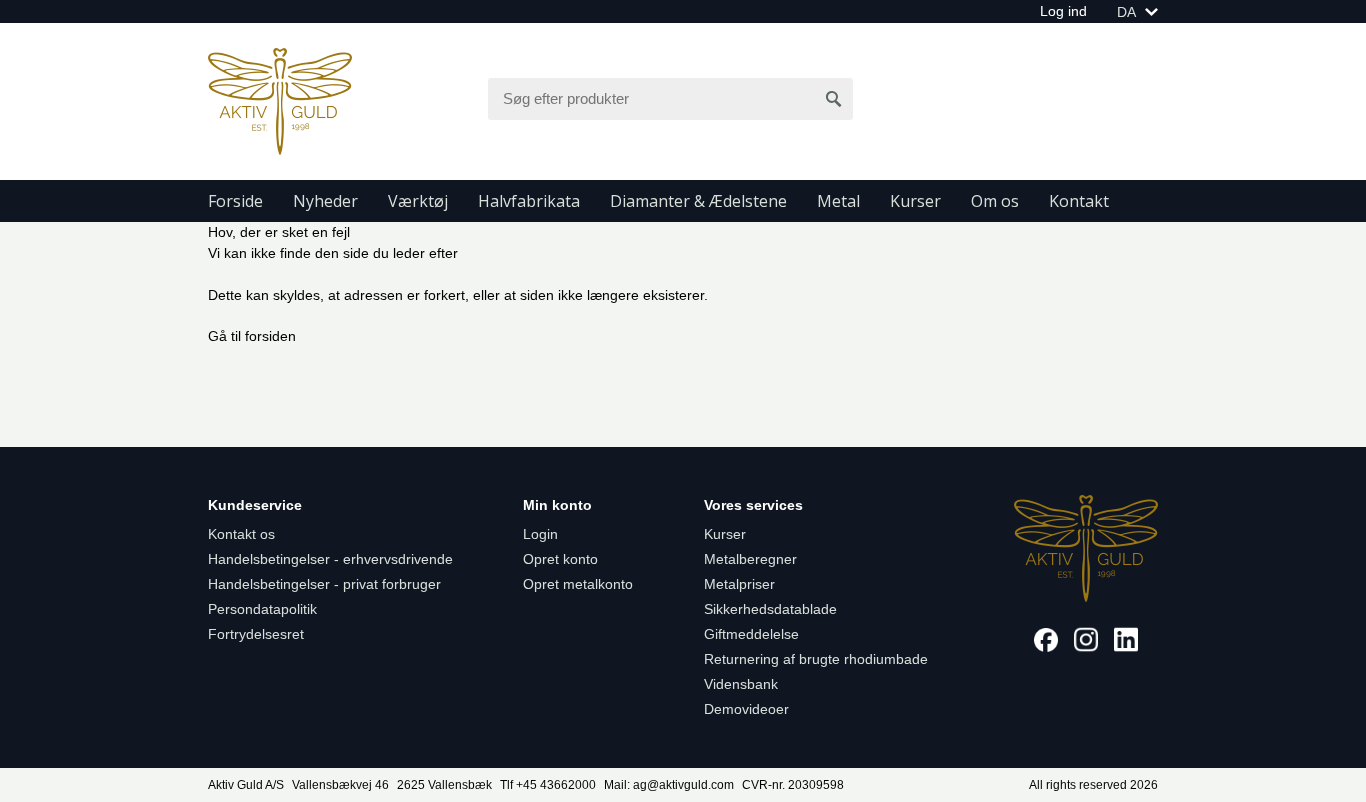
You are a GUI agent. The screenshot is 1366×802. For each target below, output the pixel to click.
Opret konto (560, 559)
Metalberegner (750, 559)
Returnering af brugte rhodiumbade (816, 659)
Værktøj (418, 201)
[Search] (834, 99)
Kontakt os (241, 534)
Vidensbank (741, 684)
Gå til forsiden (252, 336)
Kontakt (1079, 201)
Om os (995, 201)
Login (540, 534)
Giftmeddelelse (751, 634)
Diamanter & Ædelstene (698, 201)
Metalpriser (739, 584)
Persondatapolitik (262, 609)
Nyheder (325, 201)
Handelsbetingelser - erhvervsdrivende (330, 559)
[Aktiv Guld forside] (280, 100)
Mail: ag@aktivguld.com (669, 785)
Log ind (1063, 11)
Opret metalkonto (578, 584)
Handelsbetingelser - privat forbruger (324, 584)
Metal (838, 201)
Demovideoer (746, 709)
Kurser (915, 201)
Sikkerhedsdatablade (770, 609)
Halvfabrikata (529, 201)
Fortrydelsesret (256, 634)
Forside (235, 201)
